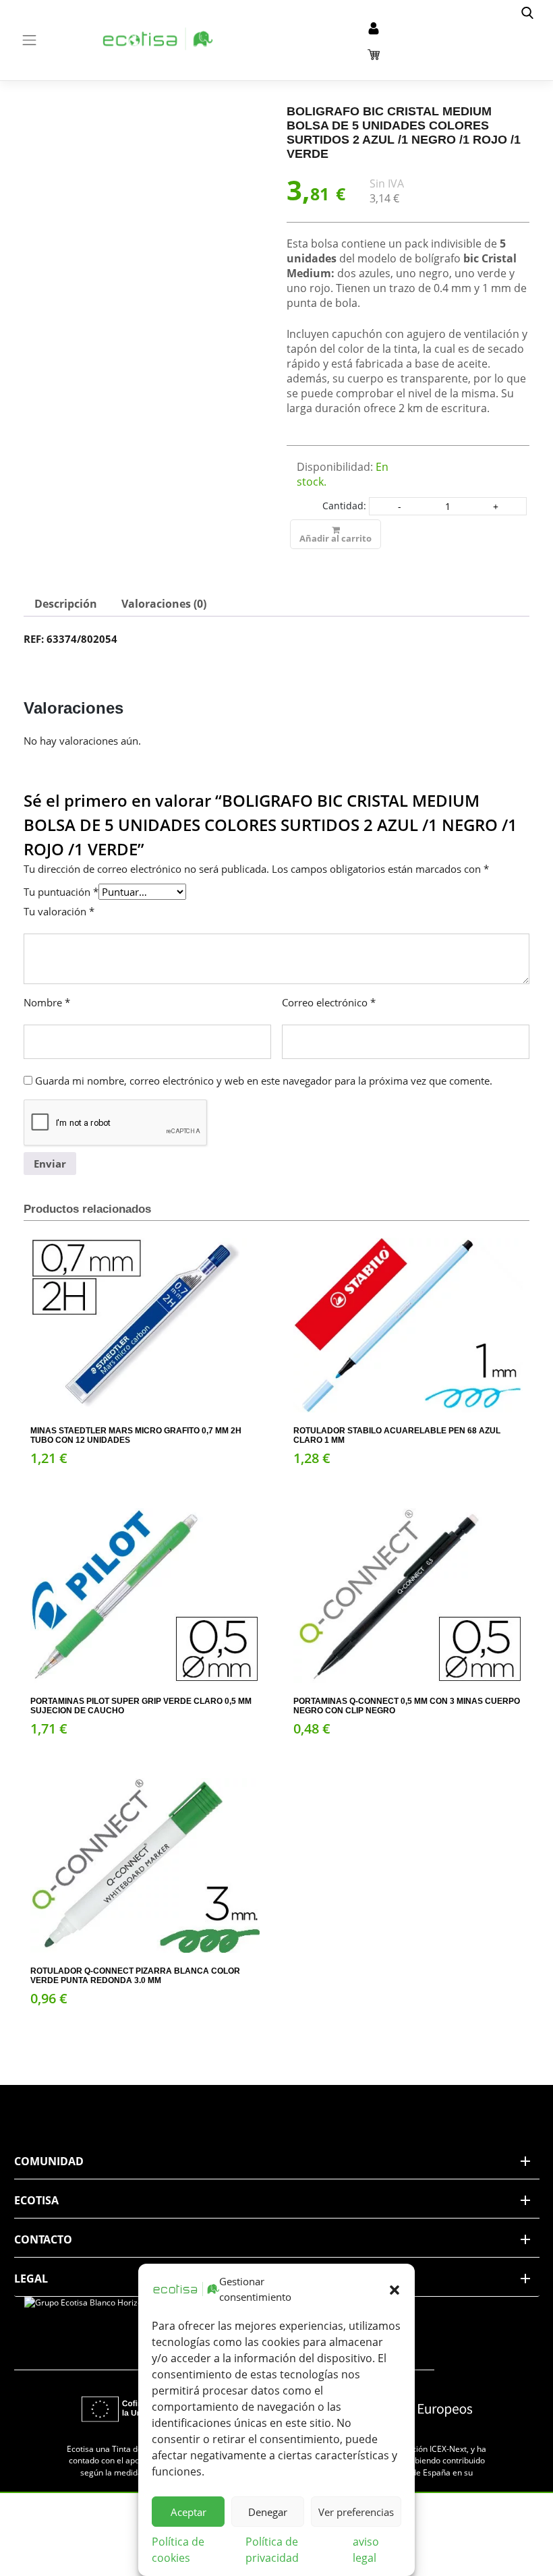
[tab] (66, 604)
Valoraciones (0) (164, 604)
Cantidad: (344, 506)
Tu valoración (59, 911)
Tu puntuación (61, 892)
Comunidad (49, 2161)
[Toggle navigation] (30, 40)
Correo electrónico (329, 1002)
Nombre (47, 1002)
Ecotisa (36, 2200)
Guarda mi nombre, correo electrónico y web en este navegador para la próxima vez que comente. (264, 1081)
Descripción (66, 604)
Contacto (43, 2239)
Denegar (268, 2512)
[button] (395, 2289)
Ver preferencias (356, 2512)
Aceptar (188, 2512)
